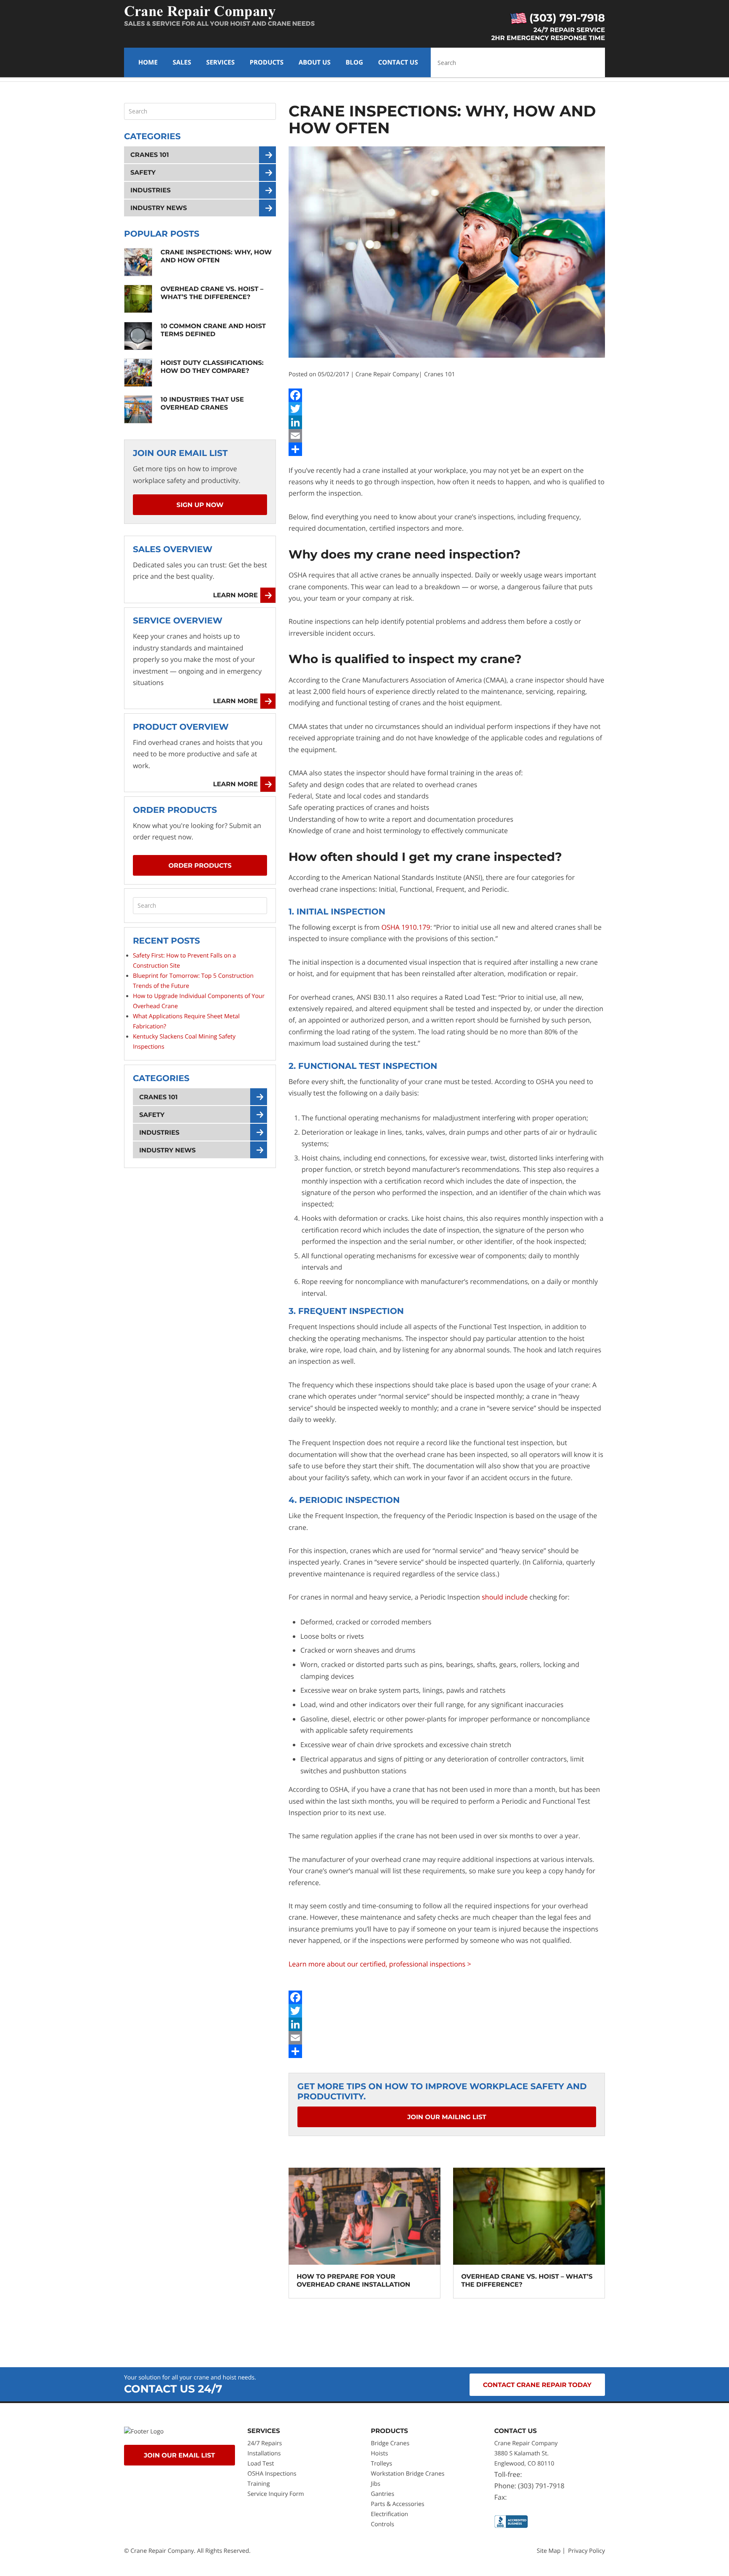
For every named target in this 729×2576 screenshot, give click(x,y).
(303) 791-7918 (566, 18)
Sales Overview (173, 550)
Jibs (376, 2484)
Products (267, 62)
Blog (354, 62)
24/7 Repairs (265, 2443)
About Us (315, 62)
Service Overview (178, 621)
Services (221, 62)
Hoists (379, 2453)
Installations (264, 2453)
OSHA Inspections (272, 2474)
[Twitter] (447, 409)
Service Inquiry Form (276, 2494)
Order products (200, 865)
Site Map (549, 2551)
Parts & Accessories (398, 2504)
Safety (143, 172)
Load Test (261, 2464)
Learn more (235, 595)
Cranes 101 (439, 374)
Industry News (159, 208)
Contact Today (537, 2385)
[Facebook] (447, 395)
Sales (182, 62)
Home (148, 62)
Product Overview (181, 727)
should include (505, 1597)
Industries (151, 190)
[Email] (447, 436)
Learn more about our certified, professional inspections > (380, 1964)
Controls (382, 2524)
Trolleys (381, 2464)
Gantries (382, 2494)
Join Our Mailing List (447, 2117)
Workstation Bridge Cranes (408, 2474)
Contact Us (398, 62)
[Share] (447, 449)
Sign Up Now (200, 505)
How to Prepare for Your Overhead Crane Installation (353, 2280)
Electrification (389, 2514)
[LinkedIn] (447, 422)
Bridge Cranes (390, 2443)
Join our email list (180, 2455)
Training (260, 2484)
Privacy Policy (587, 2551)
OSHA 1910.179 (406, 927)
